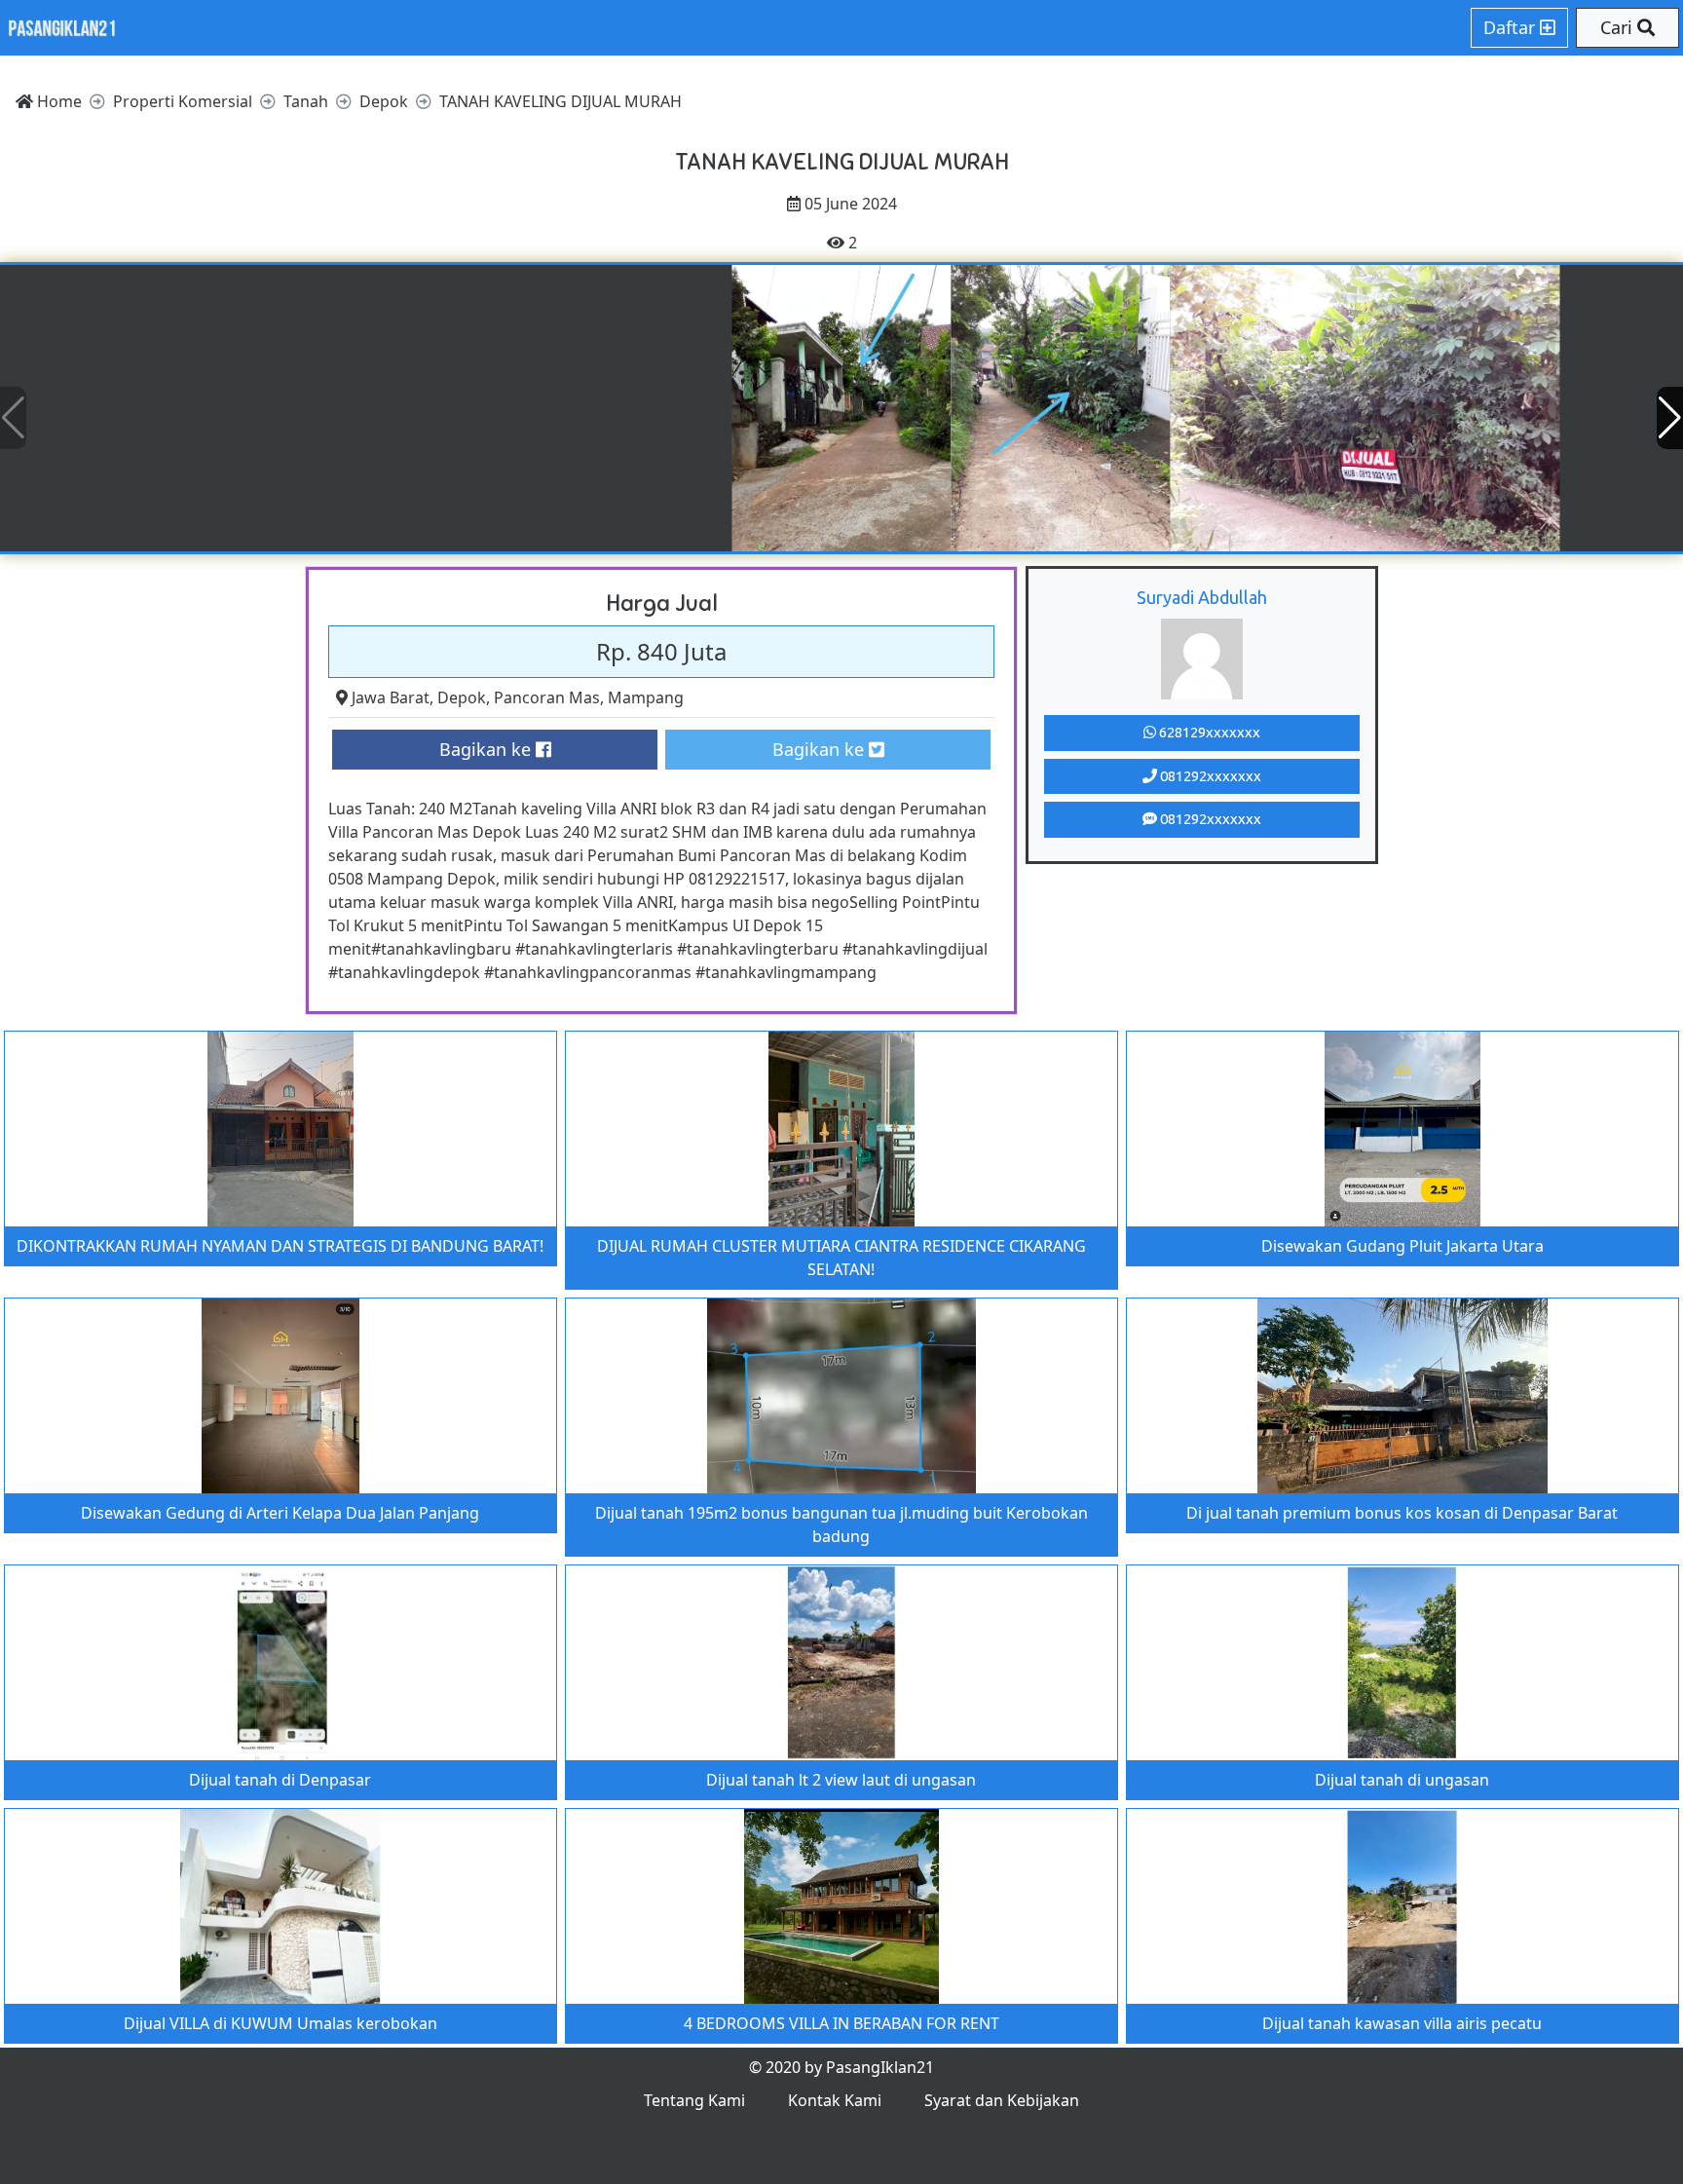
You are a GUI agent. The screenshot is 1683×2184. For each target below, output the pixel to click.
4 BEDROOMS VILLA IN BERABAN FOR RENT (841, 2023)
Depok (462, 697)
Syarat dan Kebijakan (1002, 2100)
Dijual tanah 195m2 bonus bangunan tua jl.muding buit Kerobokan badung (841, 1525)
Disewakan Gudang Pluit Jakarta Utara (1402, 1246)
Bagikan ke (487, 749)
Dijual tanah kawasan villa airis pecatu (1402, 2023)
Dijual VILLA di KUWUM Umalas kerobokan (280, 2023)
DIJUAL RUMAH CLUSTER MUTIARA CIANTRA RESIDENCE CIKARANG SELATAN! (841, 1258)
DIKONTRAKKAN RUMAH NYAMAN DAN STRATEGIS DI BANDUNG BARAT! (280, 1246)
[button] (1670, 418)
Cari (1619, 27)
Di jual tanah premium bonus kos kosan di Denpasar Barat (1402, 1513)
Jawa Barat (391, 697)
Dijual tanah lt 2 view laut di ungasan (841, 1780)
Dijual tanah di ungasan (1402, 1780)
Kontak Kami (835, 2100)
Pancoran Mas (547, 697)
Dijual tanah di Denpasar (280, 1780)
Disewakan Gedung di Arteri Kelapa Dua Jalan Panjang (280, 1513)
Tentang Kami (694, 2100)
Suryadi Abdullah (1202, 597)
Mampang (646, 697)
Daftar (1512, 27)
